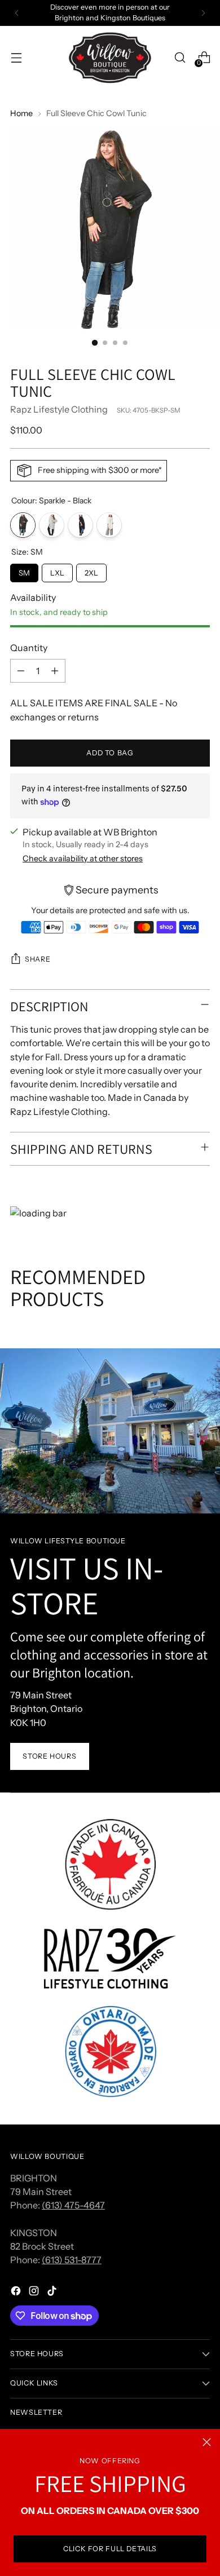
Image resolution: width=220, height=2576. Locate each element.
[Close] (207, 2442)
